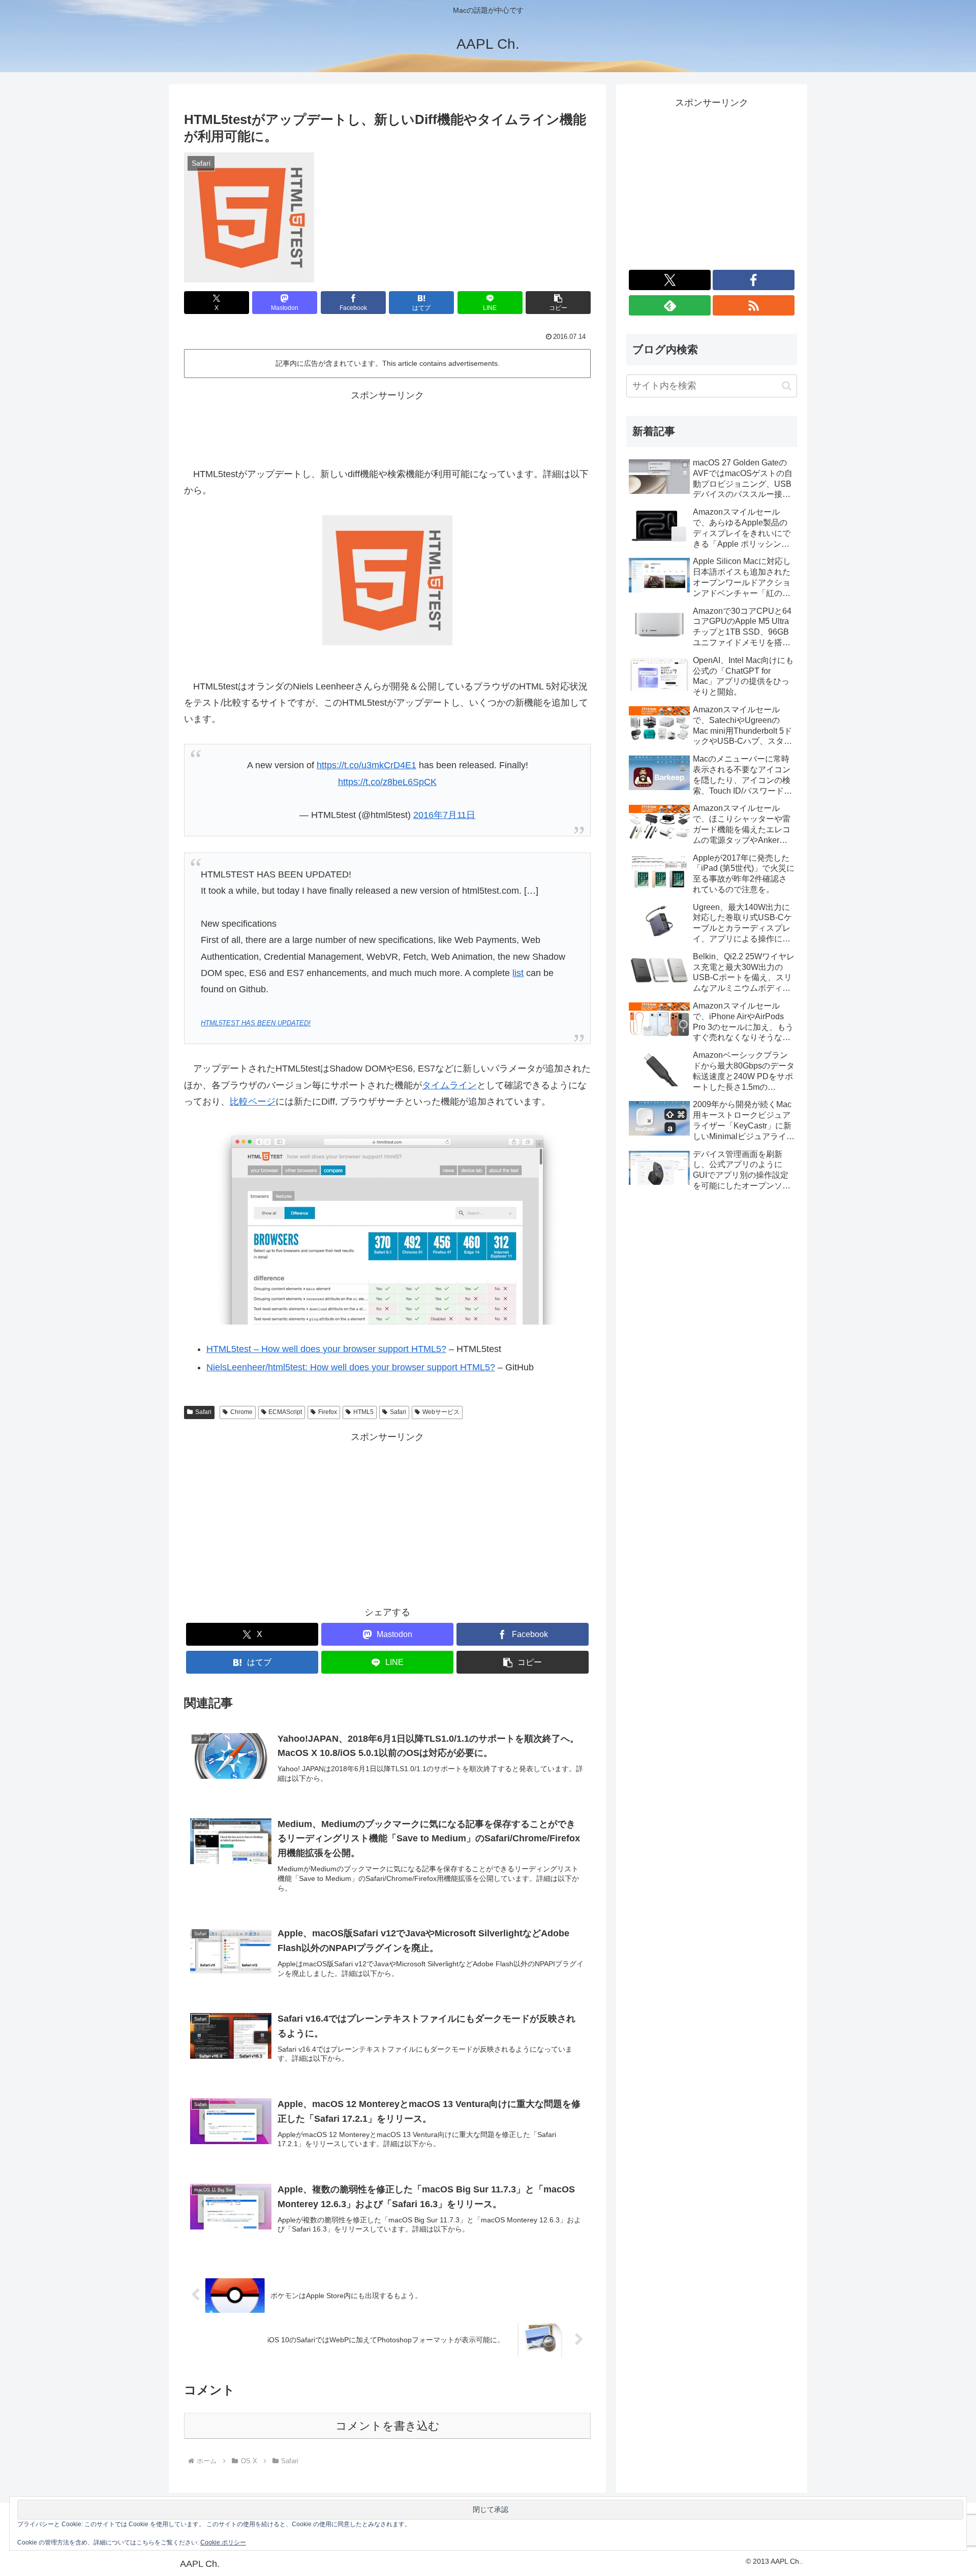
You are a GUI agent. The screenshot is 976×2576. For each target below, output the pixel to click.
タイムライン (449, 1085)
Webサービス (441, 1412)
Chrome (241, 1412)
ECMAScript (285, 1412)
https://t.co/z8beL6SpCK (387, 782)
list (518, 973)
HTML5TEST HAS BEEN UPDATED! (256, 1023)
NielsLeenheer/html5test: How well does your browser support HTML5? (351, 1367)
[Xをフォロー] (670, 280)
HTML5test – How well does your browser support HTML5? (326, 1349)
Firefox (328, 1412)
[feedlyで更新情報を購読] (670, 305)
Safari (203, 1412)
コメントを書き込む (388, 2426)
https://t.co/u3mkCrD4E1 (367, 765)
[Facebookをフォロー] (754, 280)
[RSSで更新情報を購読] (754, 305)
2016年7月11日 (444, 815)
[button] (558, 303)
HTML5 (363, 1412)
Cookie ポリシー (223, 2542)
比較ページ (253, 1102)
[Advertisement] (387, 426)
